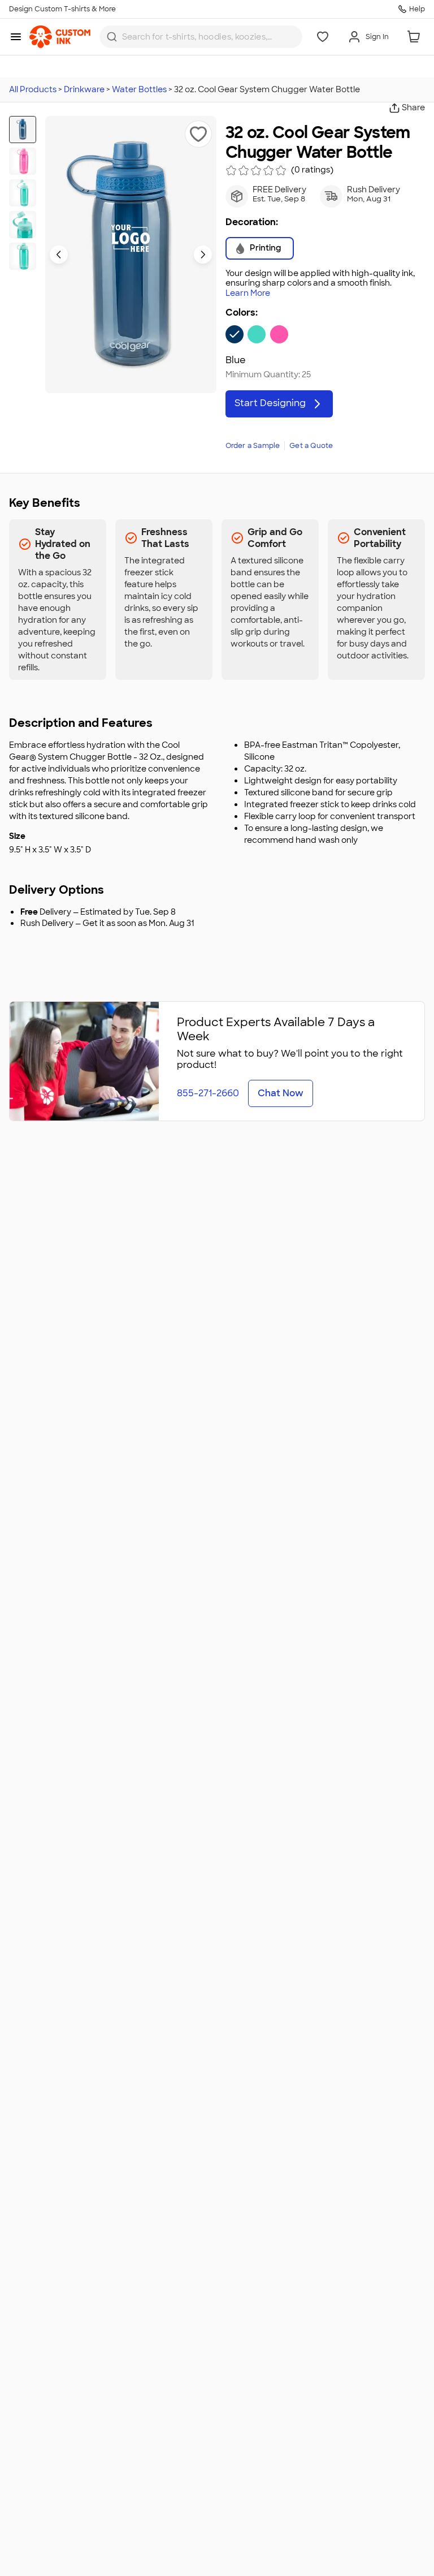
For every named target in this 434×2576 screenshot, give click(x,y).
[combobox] (201, 37)
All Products (33, 89)
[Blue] (235, 334)
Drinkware (84, 89)
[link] (60, 37)
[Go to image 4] (23, 225)
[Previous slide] (59, 255)
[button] (198, 134)
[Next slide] (203, 255)
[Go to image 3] (23, 193)
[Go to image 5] (23, 256)
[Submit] (112, 37)
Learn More (248, 293)
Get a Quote (311, 446)
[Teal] (257, 334)
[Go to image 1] (23, 130)
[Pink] (279, 334)
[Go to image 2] (23, 161)
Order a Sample (253, 446)
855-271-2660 (208, 1093)
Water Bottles (139, 89)
